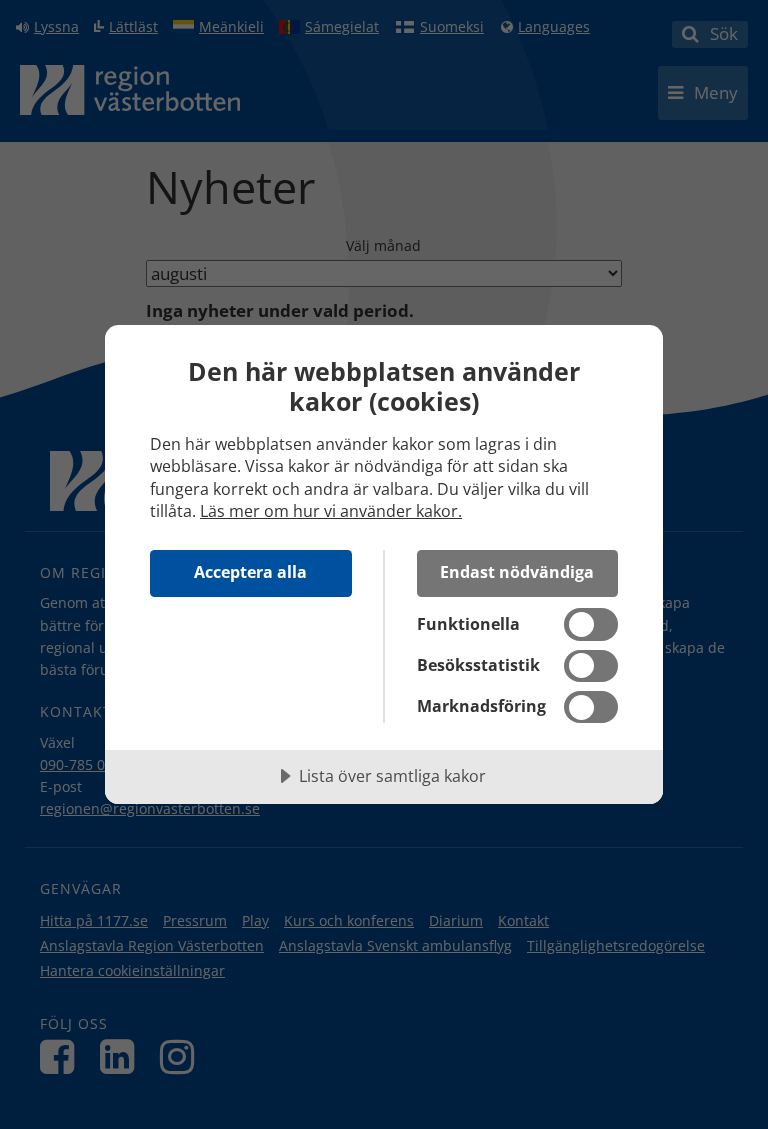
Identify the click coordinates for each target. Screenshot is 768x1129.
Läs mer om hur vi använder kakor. (331, 511)
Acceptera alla (250, 572)
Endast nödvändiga (517, 572)
